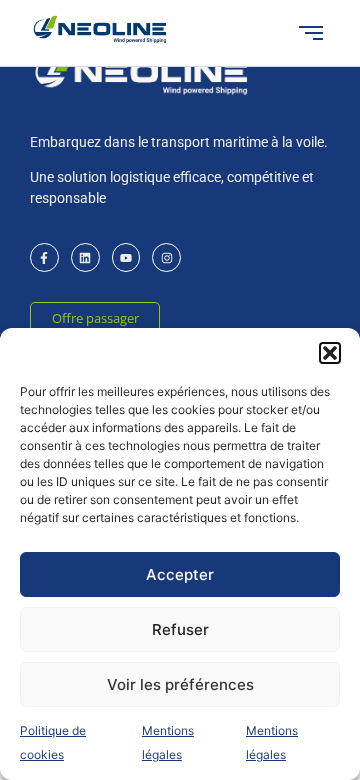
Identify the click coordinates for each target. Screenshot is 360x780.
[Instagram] (166, 257)
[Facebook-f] (44, 257)
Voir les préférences (180, 684)
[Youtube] (126, 257)
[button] (330, 353)
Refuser (180, 629)
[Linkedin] (85, 257)
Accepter (180, 574)
